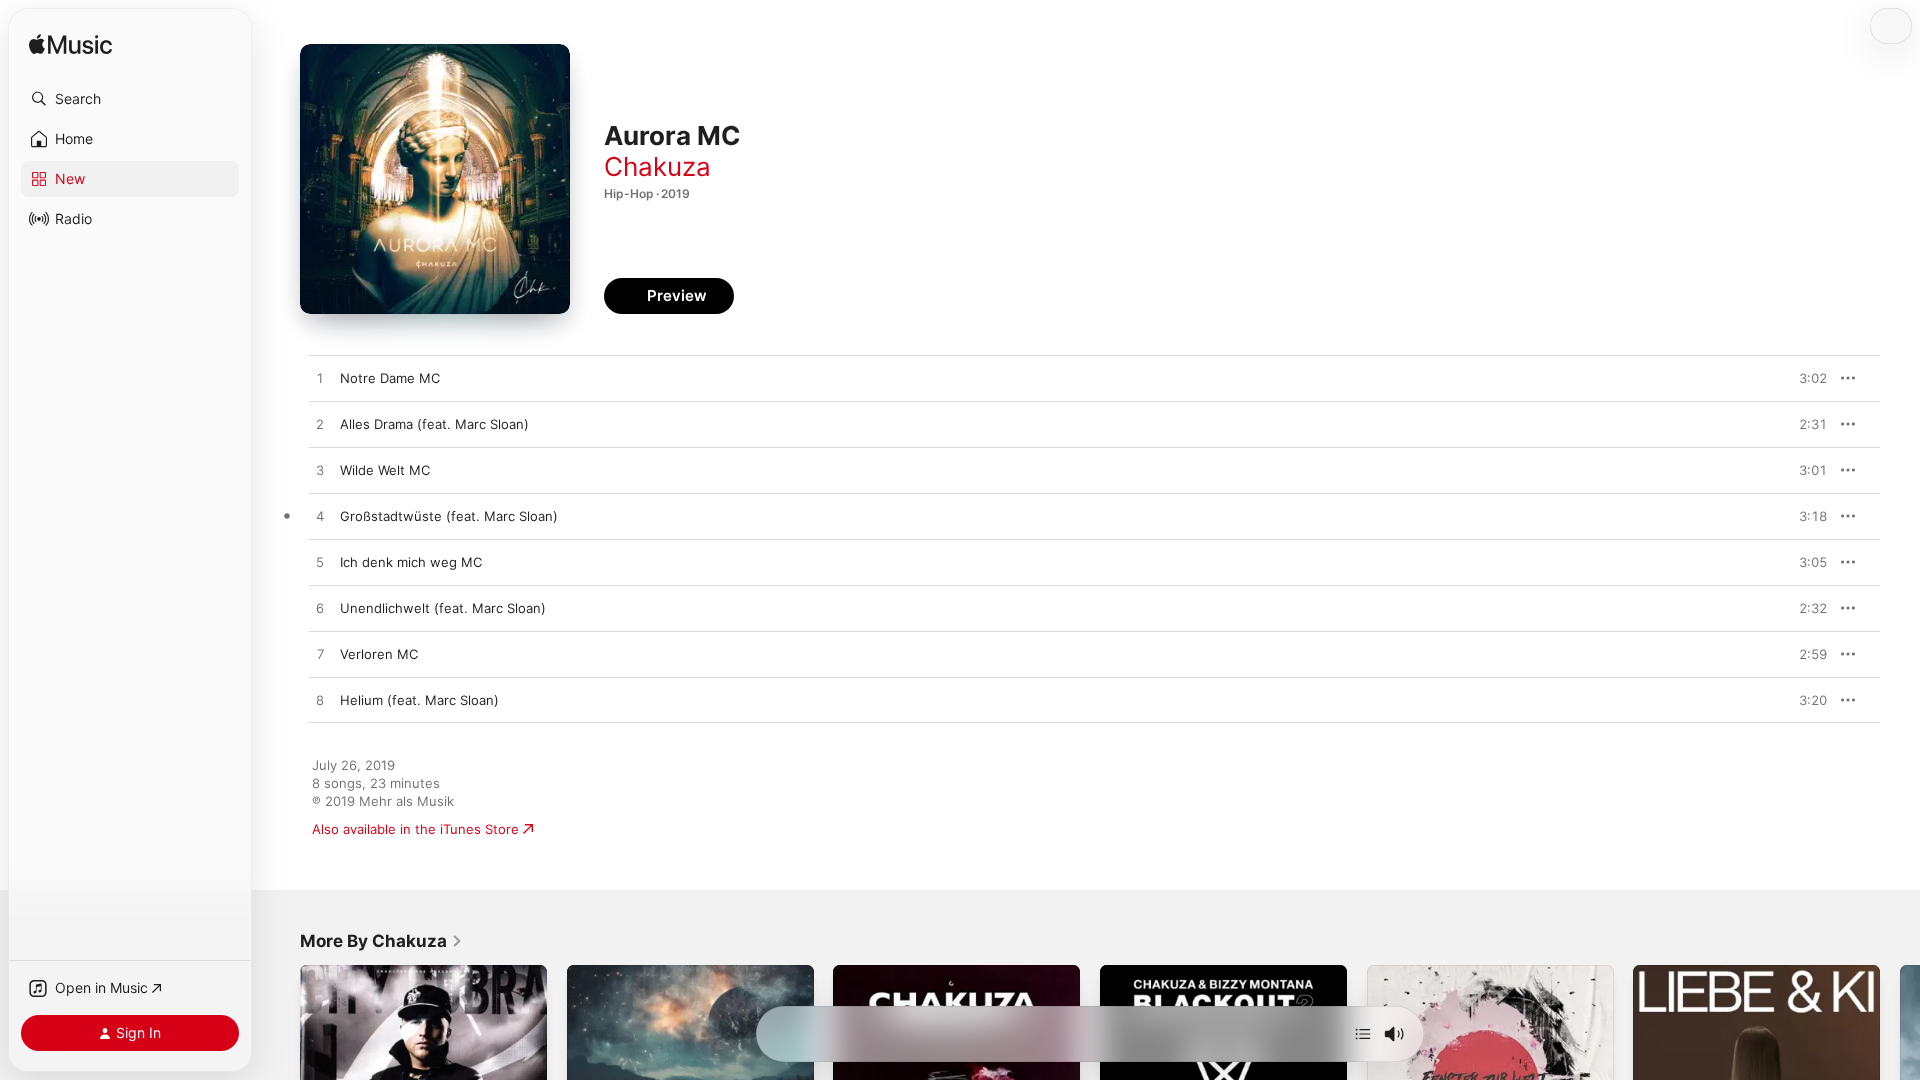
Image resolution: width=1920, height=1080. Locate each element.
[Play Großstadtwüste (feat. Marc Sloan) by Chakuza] (320, 517)
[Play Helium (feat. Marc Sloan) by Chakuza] (320, 701)
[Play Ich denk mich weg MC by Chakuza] (320, 563)
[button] (130, 99)
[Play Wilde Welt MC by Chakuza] (320, 471)
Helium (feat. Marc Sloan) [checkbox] (419, 700)
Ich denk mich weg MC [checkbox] (411, 562)
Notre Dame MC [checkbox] (390, 378)
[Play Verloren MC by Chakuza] (320, 655)
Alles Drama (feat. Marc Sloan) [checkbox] (434, 424)
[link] (381, 941)
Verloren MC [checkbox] (379, 654)
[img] (70, 45)
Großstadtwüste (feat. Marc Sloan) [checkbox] (449, 516)
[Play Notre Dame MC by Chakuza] (320, 379)
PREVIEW (1805, 378)
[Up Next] (1363, 1034)
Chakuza (657, 166)
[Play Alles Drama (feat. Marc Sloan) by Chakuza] (320, 425)
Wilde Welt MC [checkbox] (385, 470)
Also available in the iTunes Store (415, 829)
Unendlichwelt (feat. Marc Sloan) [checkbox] (443, 608)
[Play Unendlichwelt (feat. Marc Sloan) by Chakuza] (320, 609)
